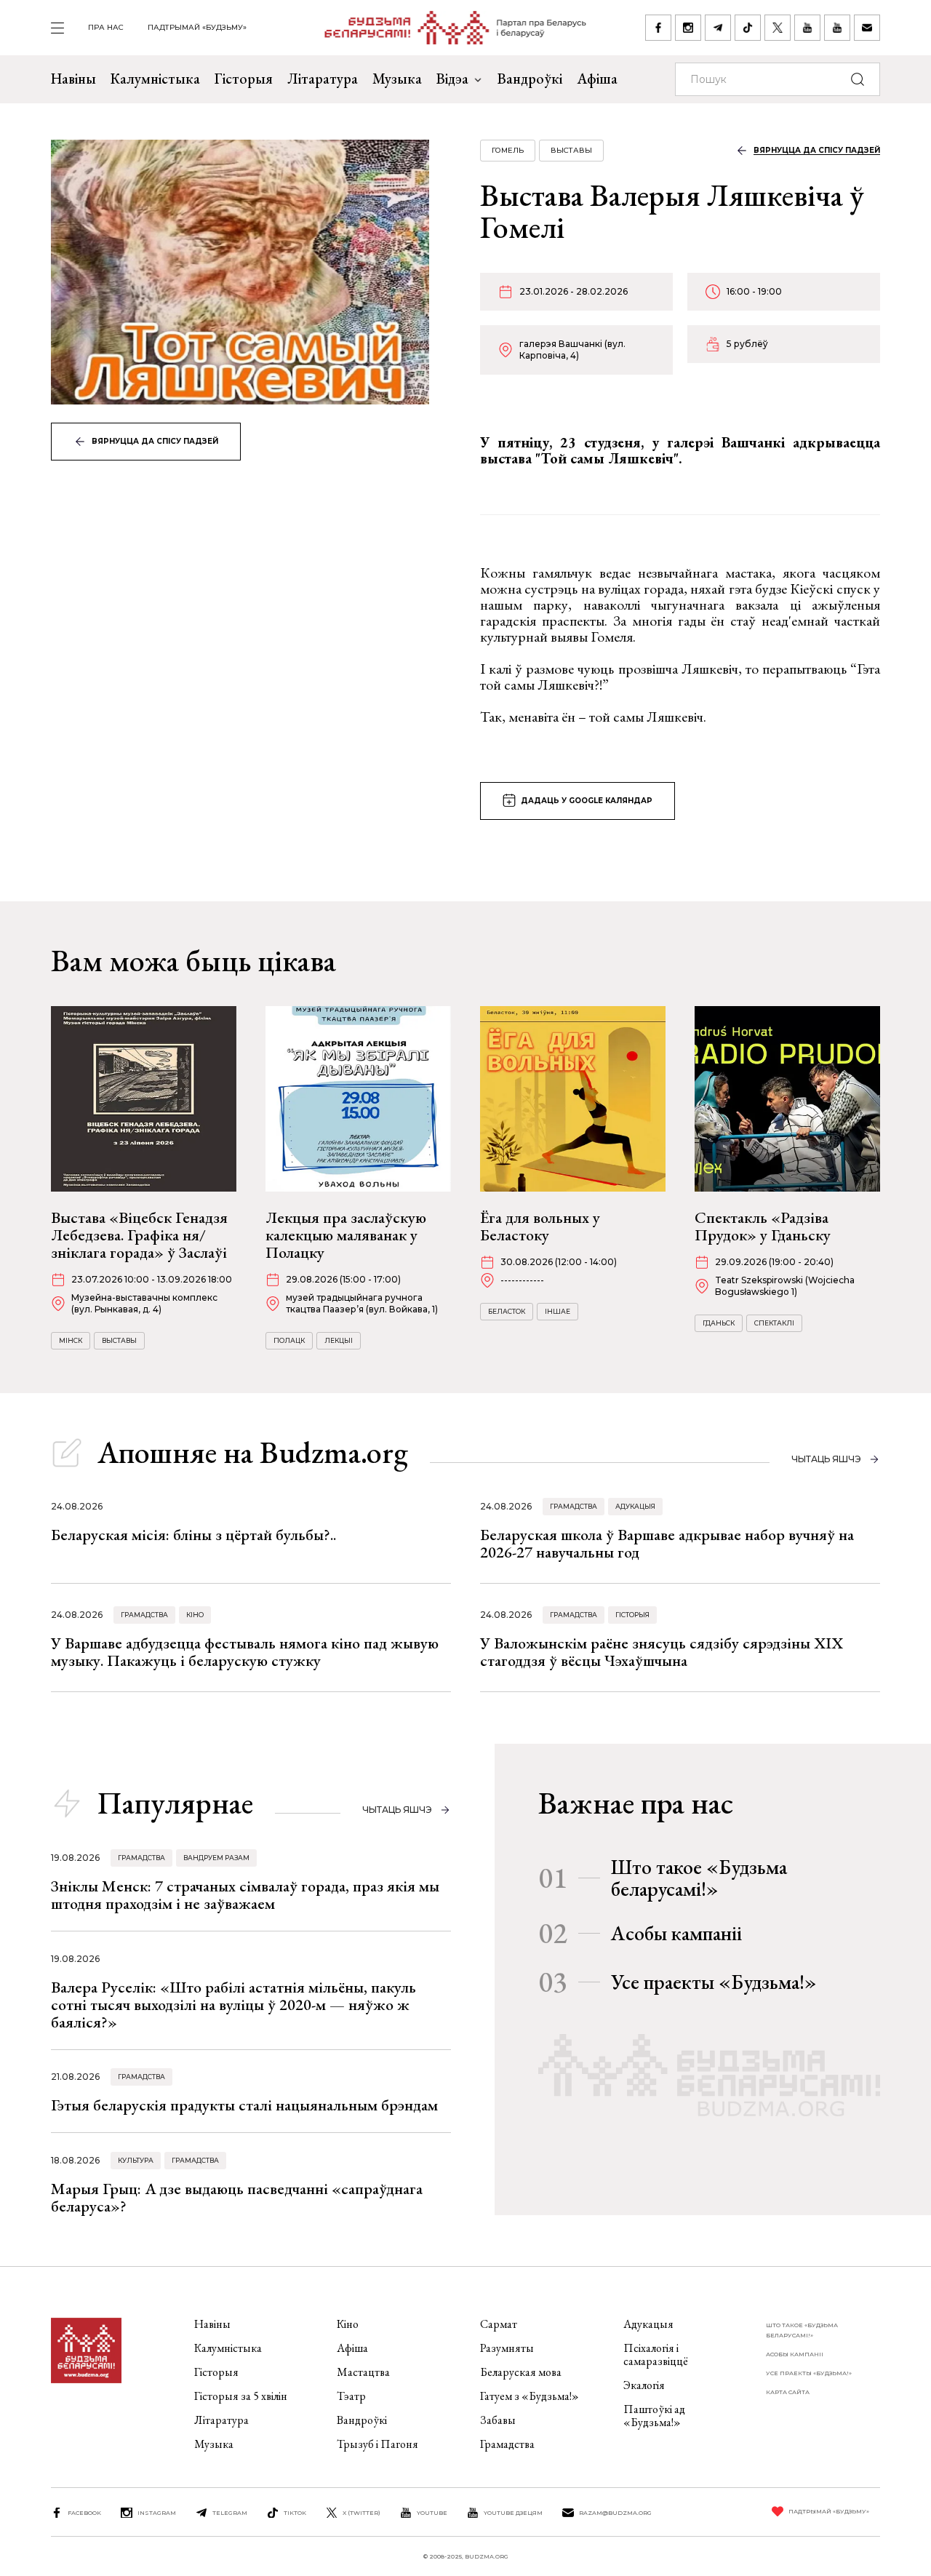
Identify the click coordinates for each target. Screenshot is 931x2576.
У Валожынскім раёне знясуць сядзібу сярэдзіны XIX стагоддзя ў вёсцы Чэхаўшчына (662, 1652)
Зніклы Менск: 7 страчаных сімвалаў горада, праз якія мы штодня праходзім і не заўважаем (245, 1895)
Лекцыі (339, 1340)
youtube (432, 2513)
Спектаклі (774, 1323)
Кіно (195, 1615)
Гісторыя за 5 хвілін (241, 2396)
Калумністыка (155, 79)
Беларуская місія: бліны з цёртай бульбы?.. (193, 1535)
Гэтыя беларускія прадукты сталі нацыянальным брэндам (244, 2105)
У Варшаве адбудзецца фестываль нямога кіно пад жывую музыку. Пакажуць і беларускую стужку (245, 1652)
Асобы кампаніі (676, 1933)
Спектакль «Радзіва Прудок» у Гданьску (763, 1226)
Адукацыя (635, 1506)
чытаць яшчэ (826, 1459)
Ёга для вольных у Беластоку (540, 1226)
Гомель (508, 150)
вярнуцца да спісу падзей (155, 441)
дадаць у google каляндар (587, 801)
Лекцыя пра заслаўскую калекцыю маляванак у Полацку (346, 1235)
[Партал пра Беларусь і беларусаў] (446, 28)
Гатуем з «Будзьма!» (530, 2396)
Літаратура (323, 79)
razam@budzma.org (615, 2513)
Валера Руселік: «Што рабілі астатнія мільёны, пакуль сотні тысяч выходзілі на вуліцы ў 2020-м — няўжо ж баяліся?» (233, 2005)
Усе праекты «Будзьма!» (714, 1982)
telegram (230, 2513)
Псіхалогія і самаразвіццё (656, 2354)
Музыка (397, 79)
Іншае (558, 1311)
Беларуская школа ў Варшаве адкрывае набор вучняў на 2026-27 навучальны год (667, 1543)
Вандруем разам (216, 1858)
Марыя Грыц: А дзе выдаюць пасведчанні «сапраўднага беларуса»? (237, 2197)
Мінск (71, 1340)
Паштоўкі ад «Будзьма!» (654, 2416)
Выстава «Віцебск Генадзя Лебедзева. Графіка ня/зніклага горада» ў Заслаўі (139, 1235)
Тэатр (351, 2396)
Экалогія (644, 2385)
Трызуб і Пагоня (377, 2444)
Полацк (289, 1340)
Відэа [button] (452, 79)
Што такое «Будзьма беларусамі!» (699, 1878)
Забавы (498, 2420)
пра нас (106, 27)
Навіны (73, 79)
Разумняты (507, 2348)
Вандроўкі (530, 79)
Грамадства (574, 1506)
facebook (84, 2513)
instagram (157, 2513)
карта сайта (788, 2392)
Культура (136, 2160)
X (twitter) (361, 2513)
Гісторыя (244, 79)
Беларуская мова (521, 2372)
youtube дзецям (513, 2513)
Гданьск (719, 1323)
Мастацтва (363, 2372)
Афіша (597, 79)
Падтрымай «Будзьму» (197, 27)
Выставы (571, 150)
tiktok (295, 2513)
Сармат (499, 2324)
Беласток (507, 1311)
